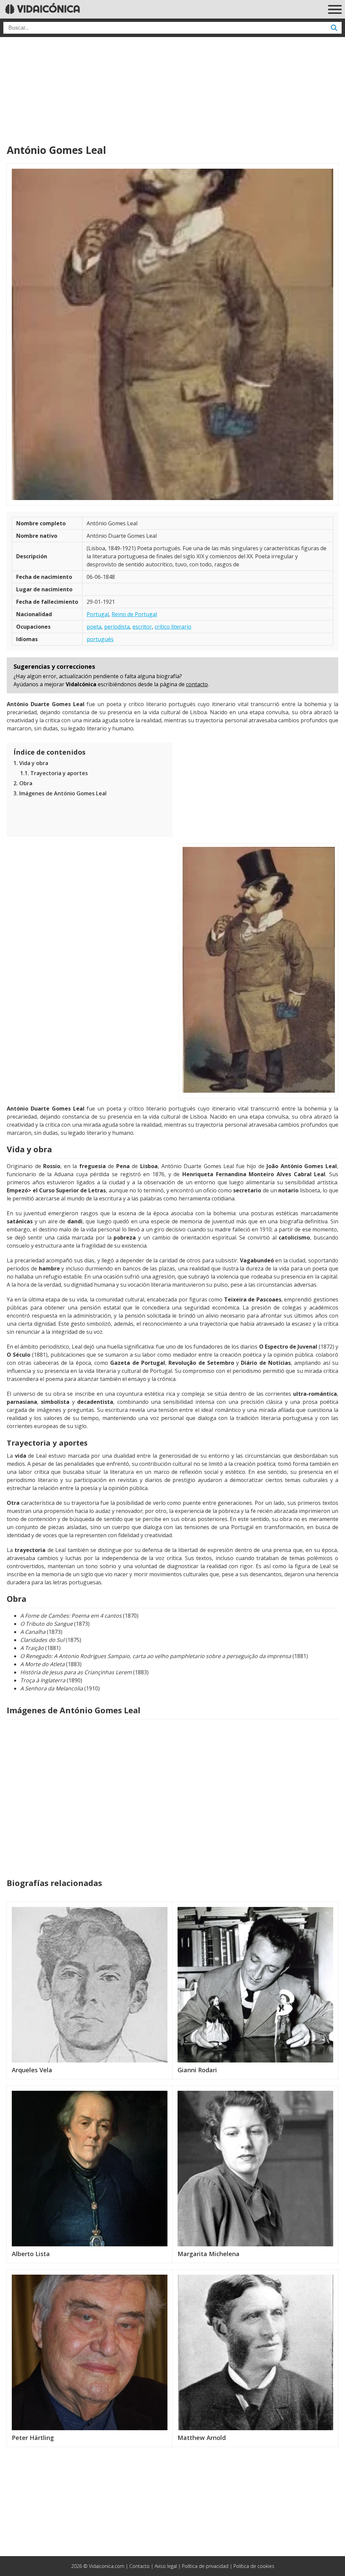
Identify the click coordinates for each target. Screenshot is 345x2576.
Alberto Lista (31, 2254)
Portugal (98, 614)
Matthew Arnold (202, 2438)
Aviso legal (166, 2566)
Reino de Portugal (134, 614)
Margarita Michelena (209, 2254)
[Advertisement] (172, 91)
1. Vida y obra (31, 763)
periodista (117, 627)
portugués (100, 639)
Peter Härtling (33, 2438)
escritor (142, 627)
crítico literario (173, 627)
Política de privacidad (205, 2566)
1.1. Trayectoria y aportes (54, 773)
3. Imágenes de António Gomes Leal (60, 793)
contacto (197, 684)
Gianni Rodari (197, 2070)
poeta (94, 627)
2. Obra (23, 783)
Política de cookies (254, 2566)
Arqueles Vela (32, 2070)
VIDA (47, 9)
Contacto (139, 2566)
